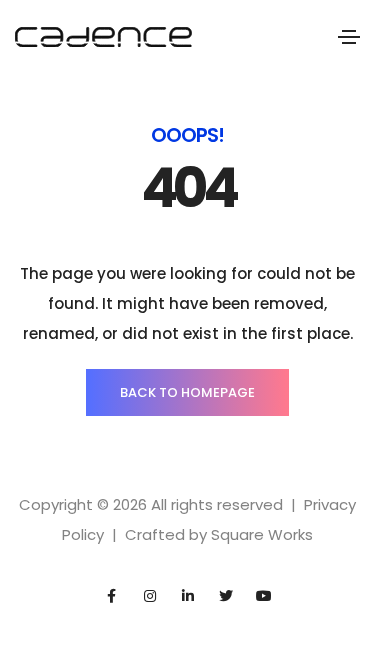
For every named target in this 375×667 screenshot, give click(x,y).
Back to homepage (187, 392)
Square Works (262, 534)
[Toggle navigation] (349, 37)
